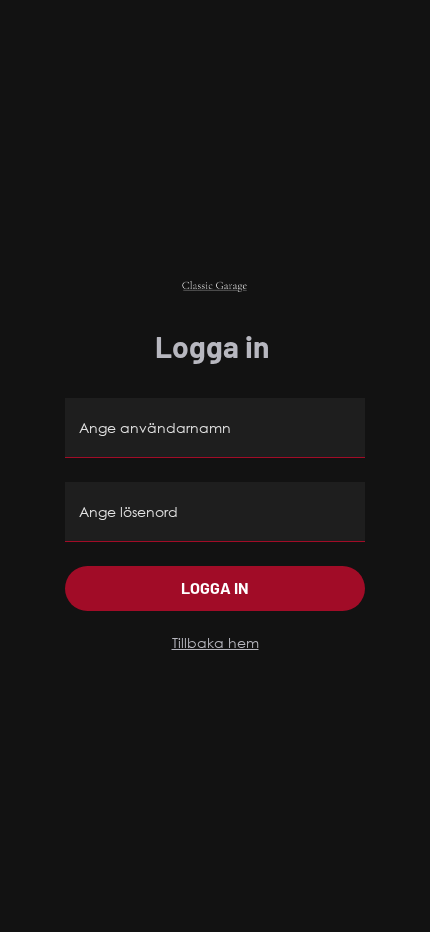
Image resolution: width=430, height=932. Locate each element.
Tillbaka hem (215, 642)
